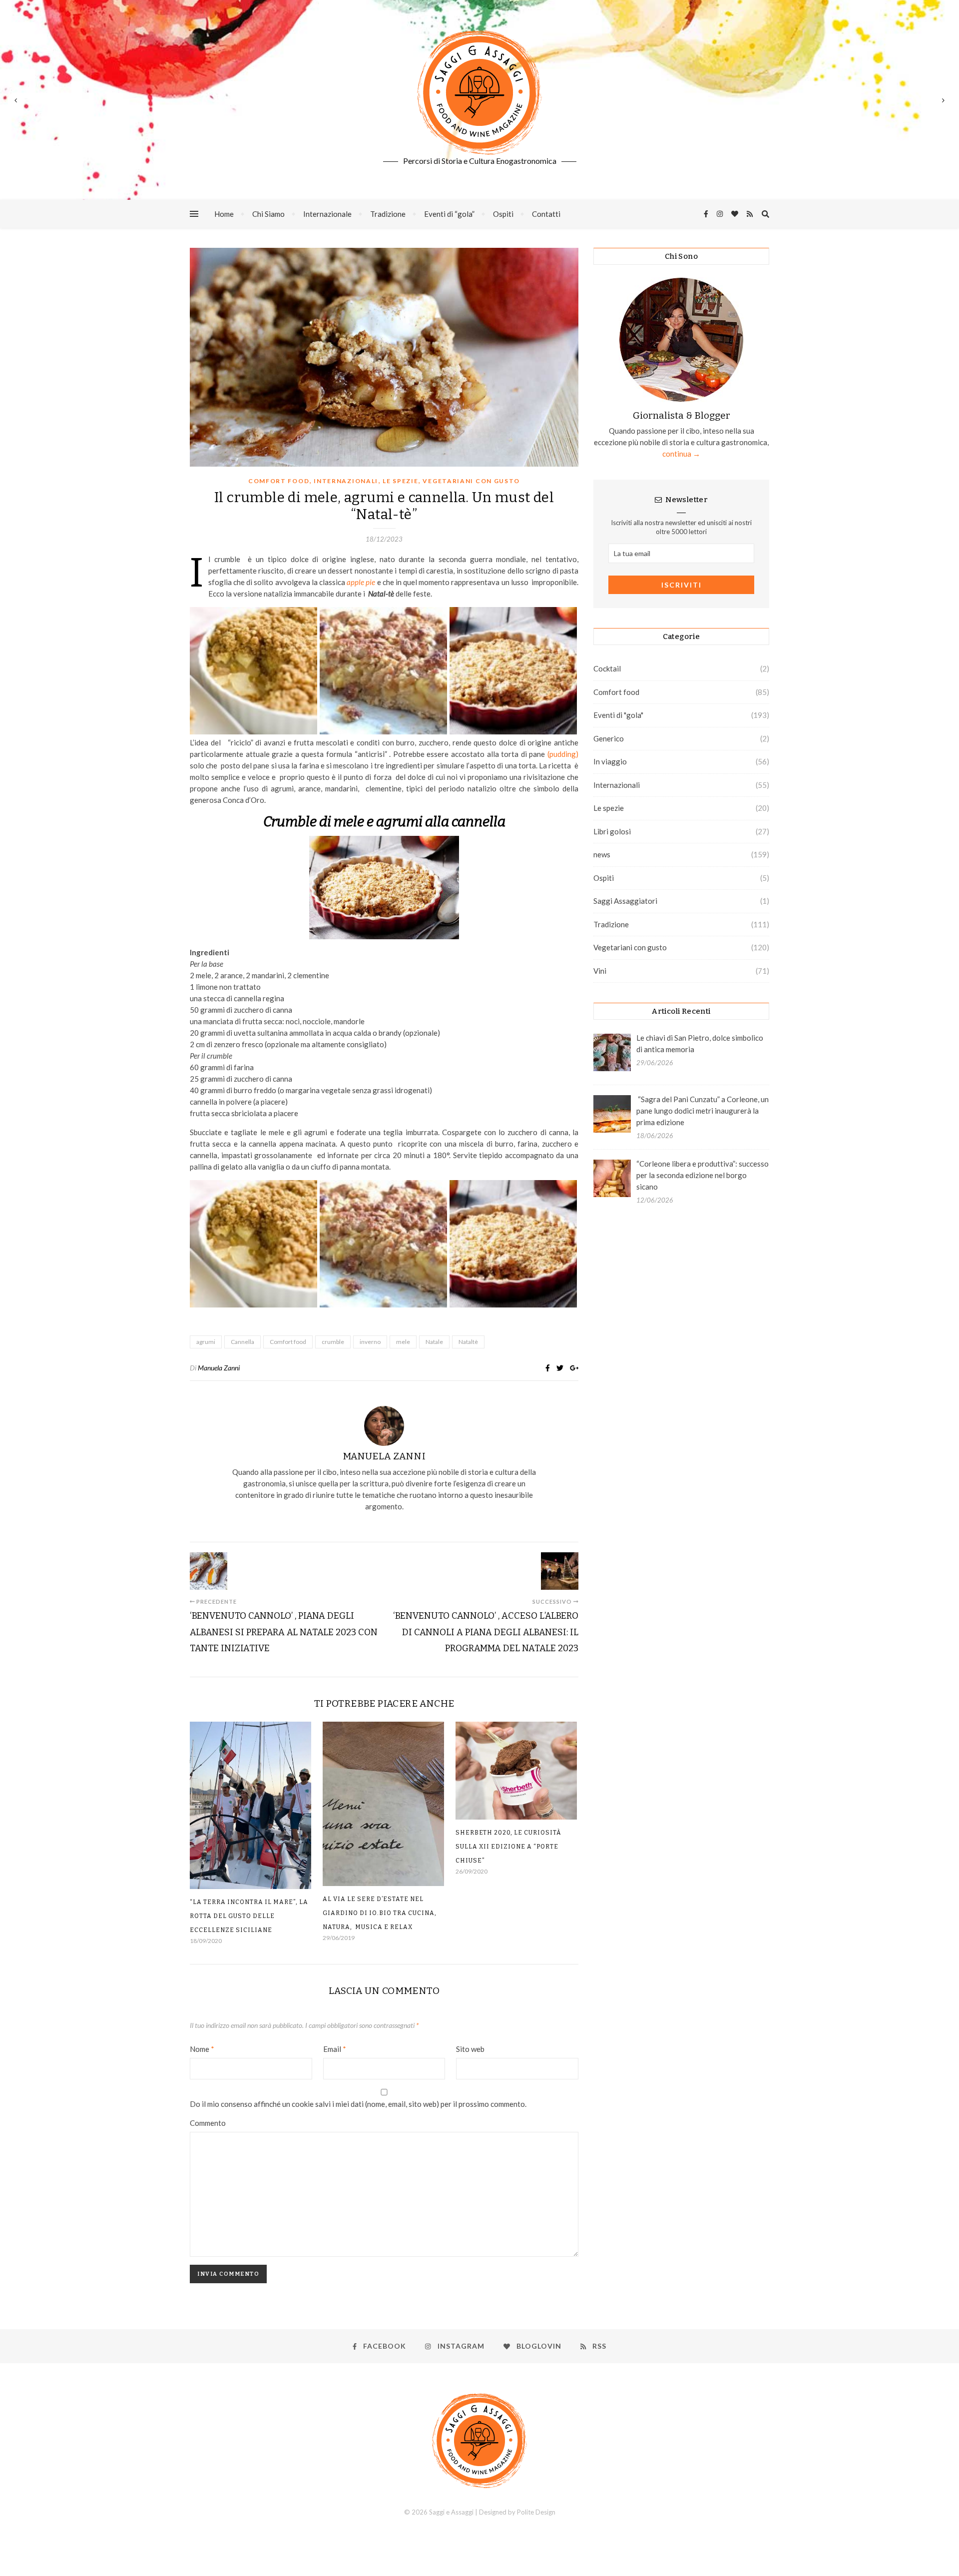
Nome (202, 2049)
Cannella (242, 1342)
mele (403, 1342)
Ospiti (503, 214)
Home (224, 214)
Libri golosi (612, 831)
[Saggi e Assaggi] (479, 92)
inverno (370, 1342)
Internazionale (327, 214)
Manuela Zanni (219, 1368)
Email (335, 2049)
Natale (434, 1342)
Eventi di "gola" (618, 715)
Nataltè (468, 1342)
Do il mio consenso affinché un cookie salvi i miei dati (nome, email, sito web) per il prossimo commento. (358, 2104)
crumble (333, 1342)
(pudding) (563, 754)
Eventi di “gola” (449, 214)
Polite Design (536, 2512)
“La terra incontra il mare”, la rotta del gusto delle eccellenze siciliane (249, 1916)
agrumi (206, 1342)
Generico (609, 738)
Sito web (470, 2049)
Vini (600, 971)
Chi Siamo (268, 214)
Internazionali (346, 481)
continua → (681, 454)
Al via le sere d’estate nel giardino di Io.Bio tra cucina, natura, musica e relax (380, 1913)
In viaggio (610, 761)
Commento (208, 2123)
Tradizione (388, 214)
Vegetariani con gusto (471, 481)
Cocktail (607, 668)
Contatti (546, 214)
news (602, 854)
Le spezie (400, 481)
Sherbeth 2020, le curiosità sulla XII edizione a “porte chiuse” (508, 1847)
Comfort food (279, 481)
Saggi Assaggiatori (625, 901)
